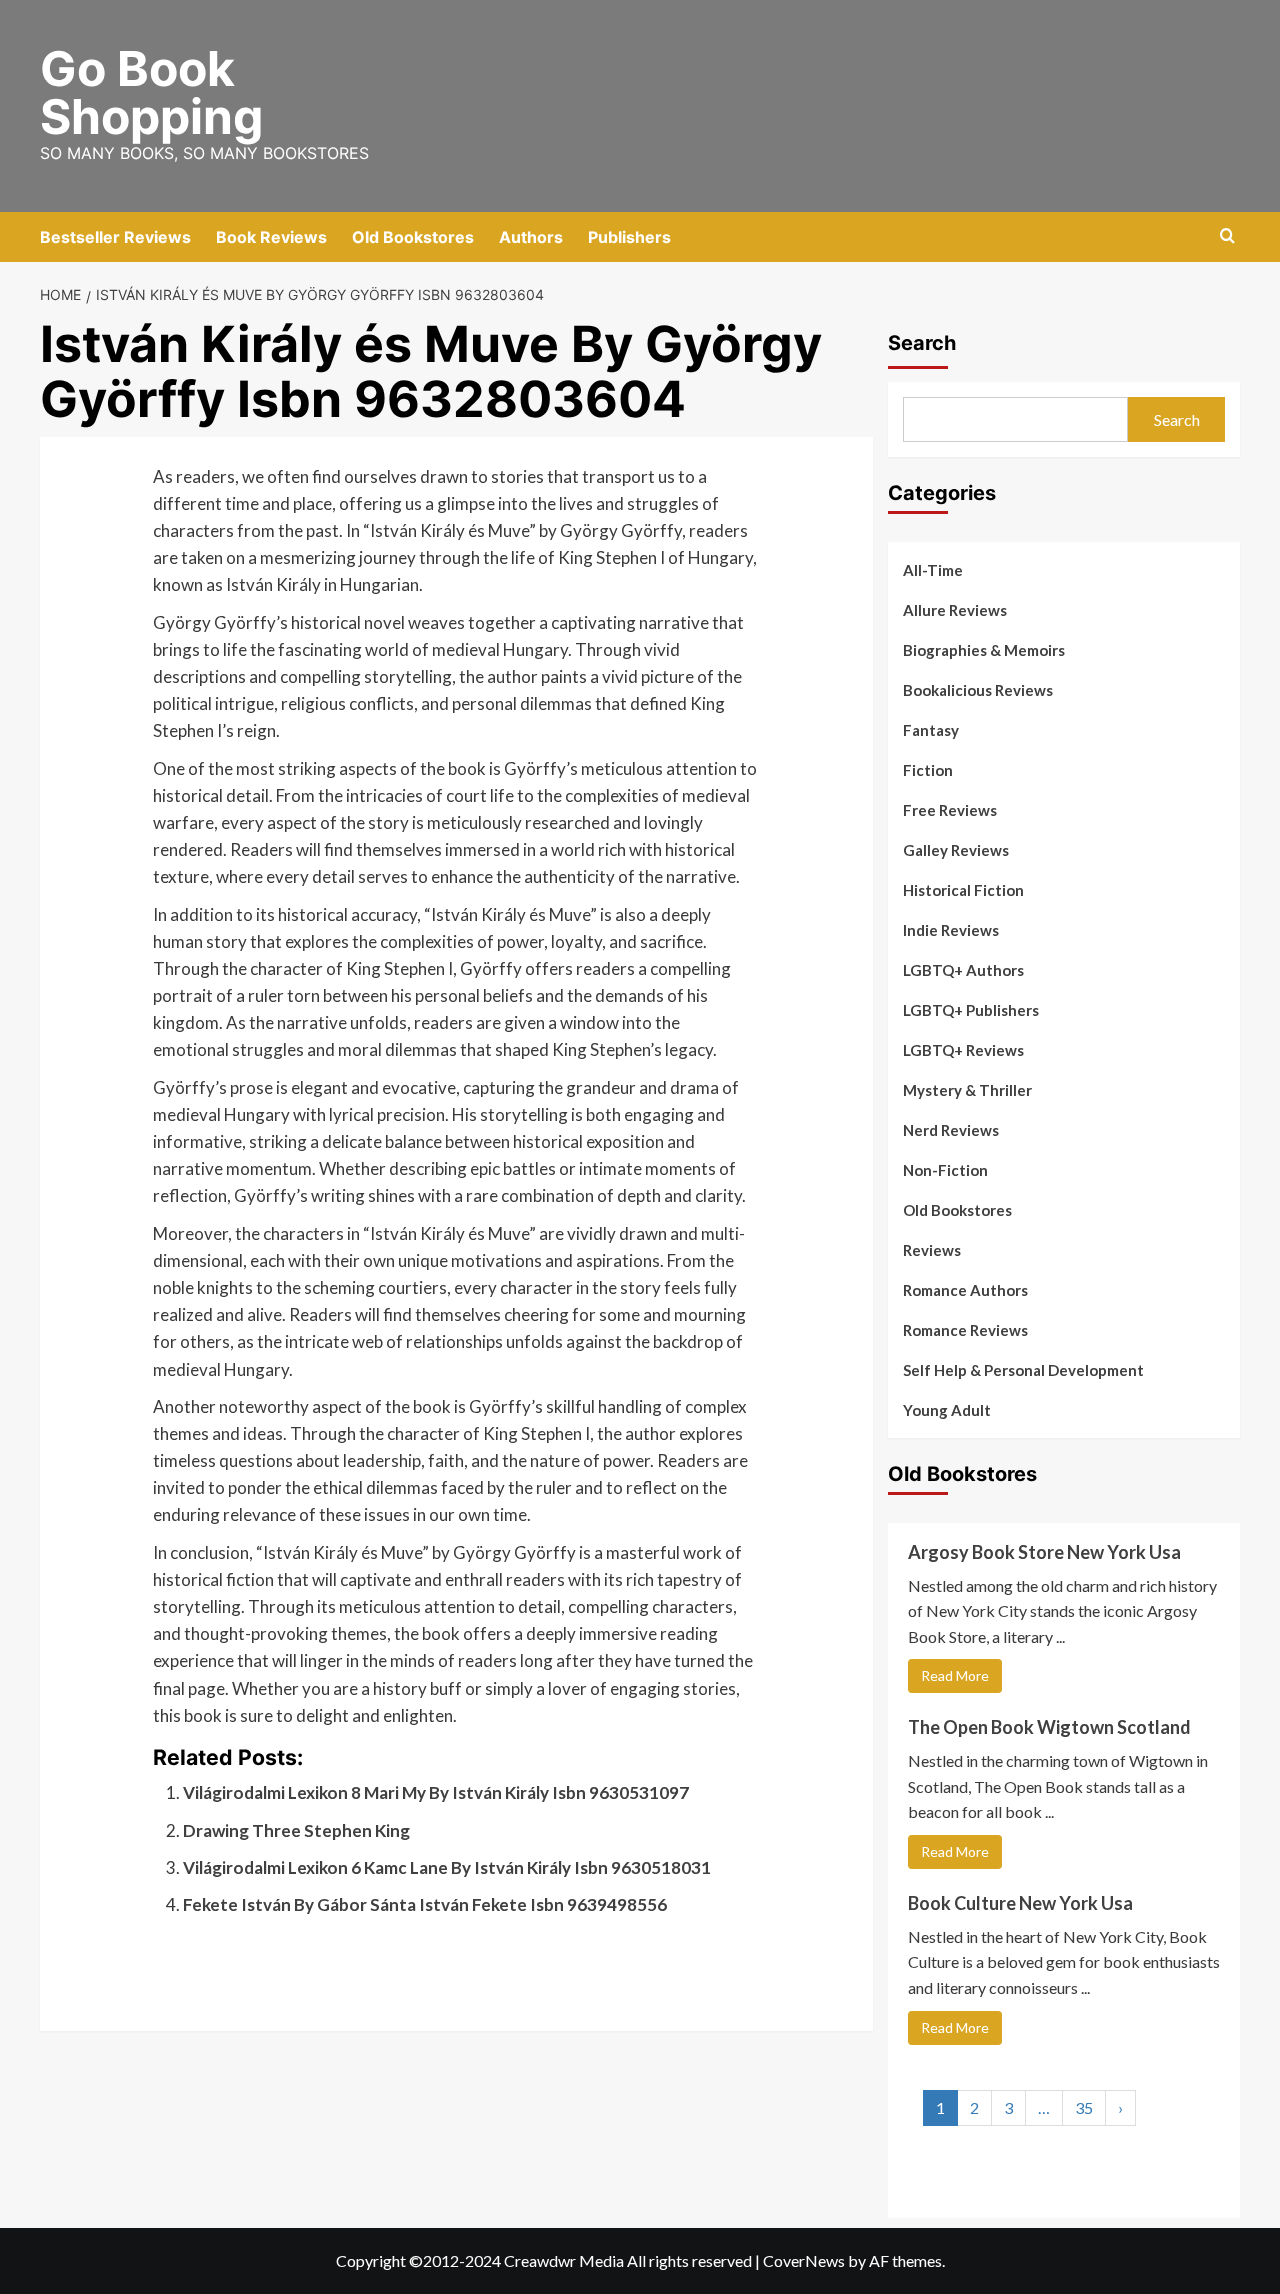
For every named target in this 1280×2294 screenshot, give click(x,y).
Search (922, 343)
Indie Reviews (951, 930)
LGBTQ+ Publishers (971, 1010)
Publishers (629, 237)
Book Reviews (271, 237)
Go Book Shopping (151, 92)
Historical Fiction (963, 890)
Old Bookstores (413, 237)
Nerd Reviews (951, 1130)
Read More (955, 1675)
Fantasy (931, 730)
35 (1084, 2107)
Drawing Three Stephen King (296, 1830)
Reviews (932, 1250)
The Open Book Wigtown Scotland (1049, 1727)
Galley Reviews (956, 850)
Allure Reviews (955, 610)
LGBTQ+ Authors (963, 970)
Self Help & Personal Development (1023, 1370)
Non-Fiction (945, 1170)
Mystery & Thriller (967, 1090)
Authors (531, 237)
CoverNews (804, 2260)
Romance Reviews (965, 1330)
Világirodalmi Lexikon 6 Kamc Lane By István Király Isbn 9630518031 (447, 1867)
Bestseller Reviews (115, 237)
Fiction (928, 770)
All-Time (933, 570)
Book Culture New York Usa (1020, 1903)
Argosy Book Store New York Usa (1044, 1552)
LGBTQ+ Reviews (963, 1050)
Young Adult (947, 1410)
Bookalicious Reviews (978, 690)
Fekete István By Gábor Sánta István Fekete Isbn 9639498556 (425, 1904)
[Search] (1227, 236)
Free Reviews (950, 810)
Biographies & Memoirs (984, 650)
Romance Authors (965, 1290)
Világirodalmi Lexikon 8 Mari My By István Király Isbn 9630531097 (436, 1792)
